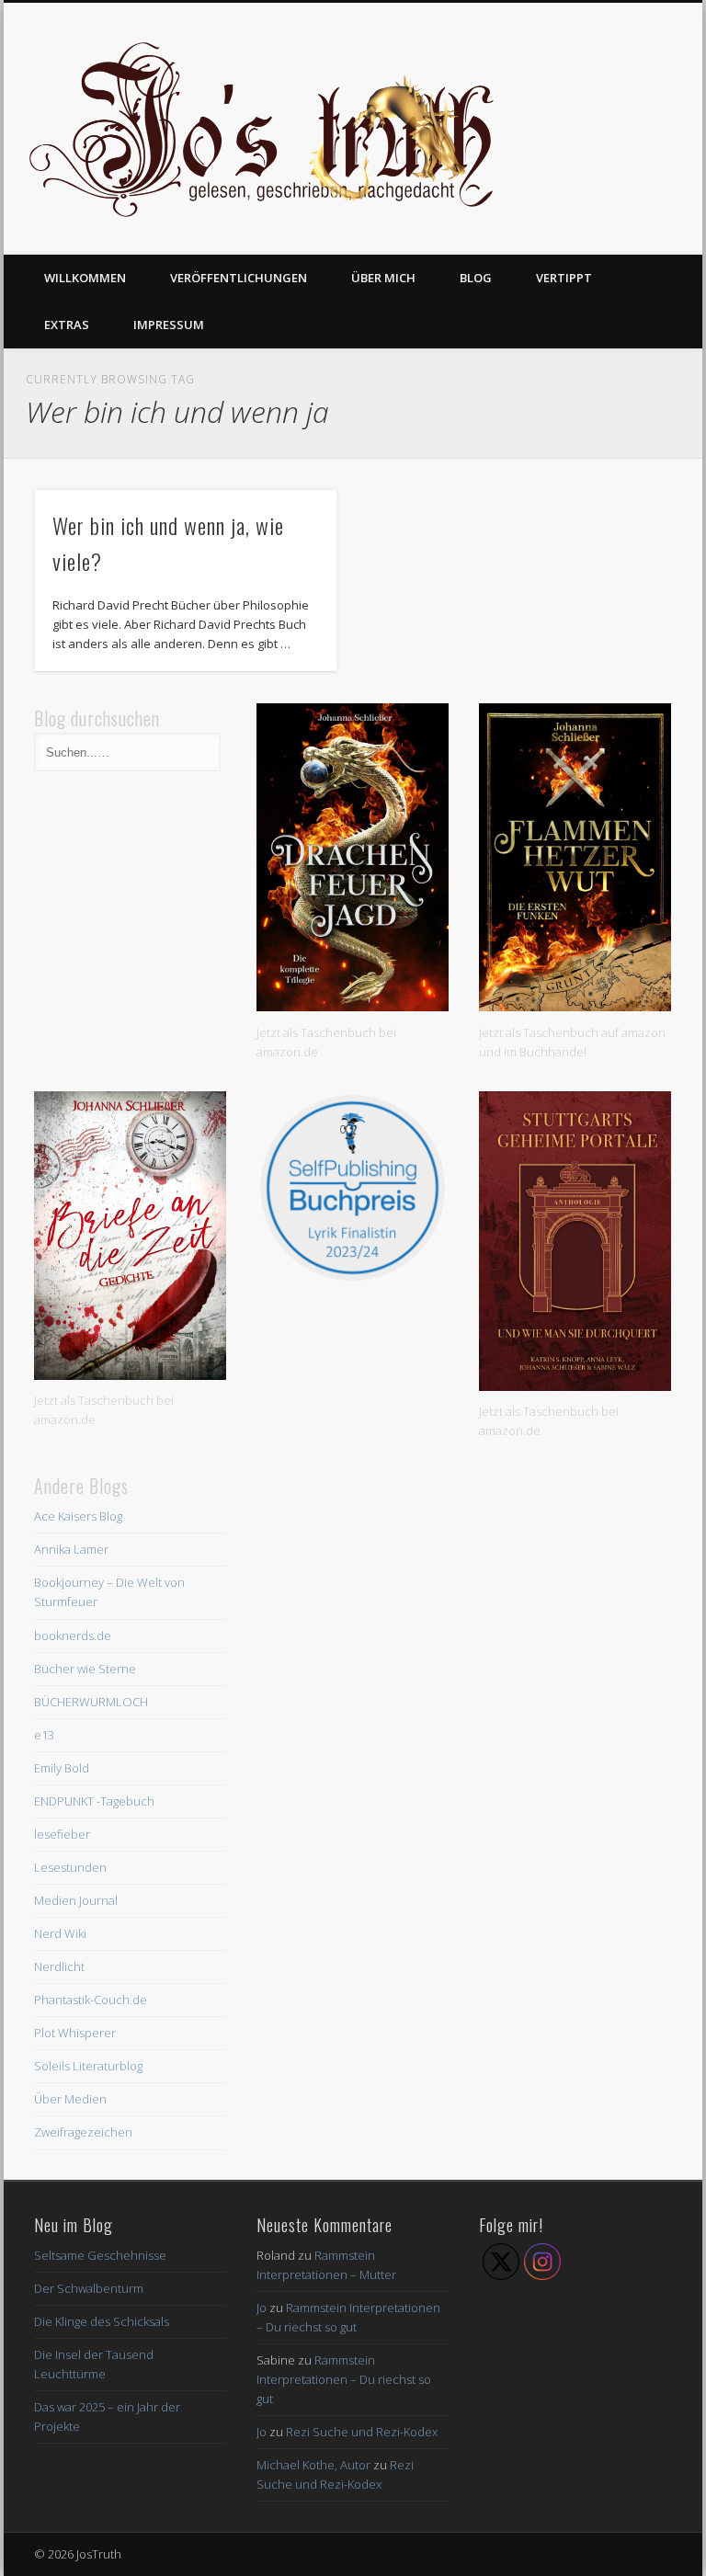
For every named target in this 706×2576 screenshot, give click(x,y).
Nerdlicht (59, 1966)
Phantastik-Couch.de (91, 2000)
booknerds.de (73, 1636)
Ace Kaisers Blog (78, 1516)
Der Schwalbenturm (89, 2288)
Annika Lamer (71, 1549)
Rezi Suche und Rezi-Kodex (362, 2432)
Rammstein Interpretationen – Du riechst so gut (344, 2379)
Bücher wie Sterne (85, 1669)
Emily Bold (62, 1768)
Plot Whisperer (75, 2033)
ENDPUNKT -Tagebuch (94, 1801)
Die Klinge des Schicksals (102, 2321)
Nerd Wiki (60, 1933)
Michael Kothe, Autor (313, 2465)
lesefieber (62, 1834)
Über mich (383, 278)
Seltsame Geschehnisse (100, 2255)
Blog (476, 278)
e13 (44, 1735)
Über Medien (70, 2099)
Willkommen (85, 278)
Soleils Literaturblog (88, 2066)
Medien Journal (76, 1900)
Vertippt (564, 278)
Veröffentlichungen (239, 278)
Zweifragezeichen (83, 2132)
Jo (262, 2308)
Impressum (169, 325)
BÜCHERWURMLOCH (91, 1702)
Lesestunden (70, 1867)
